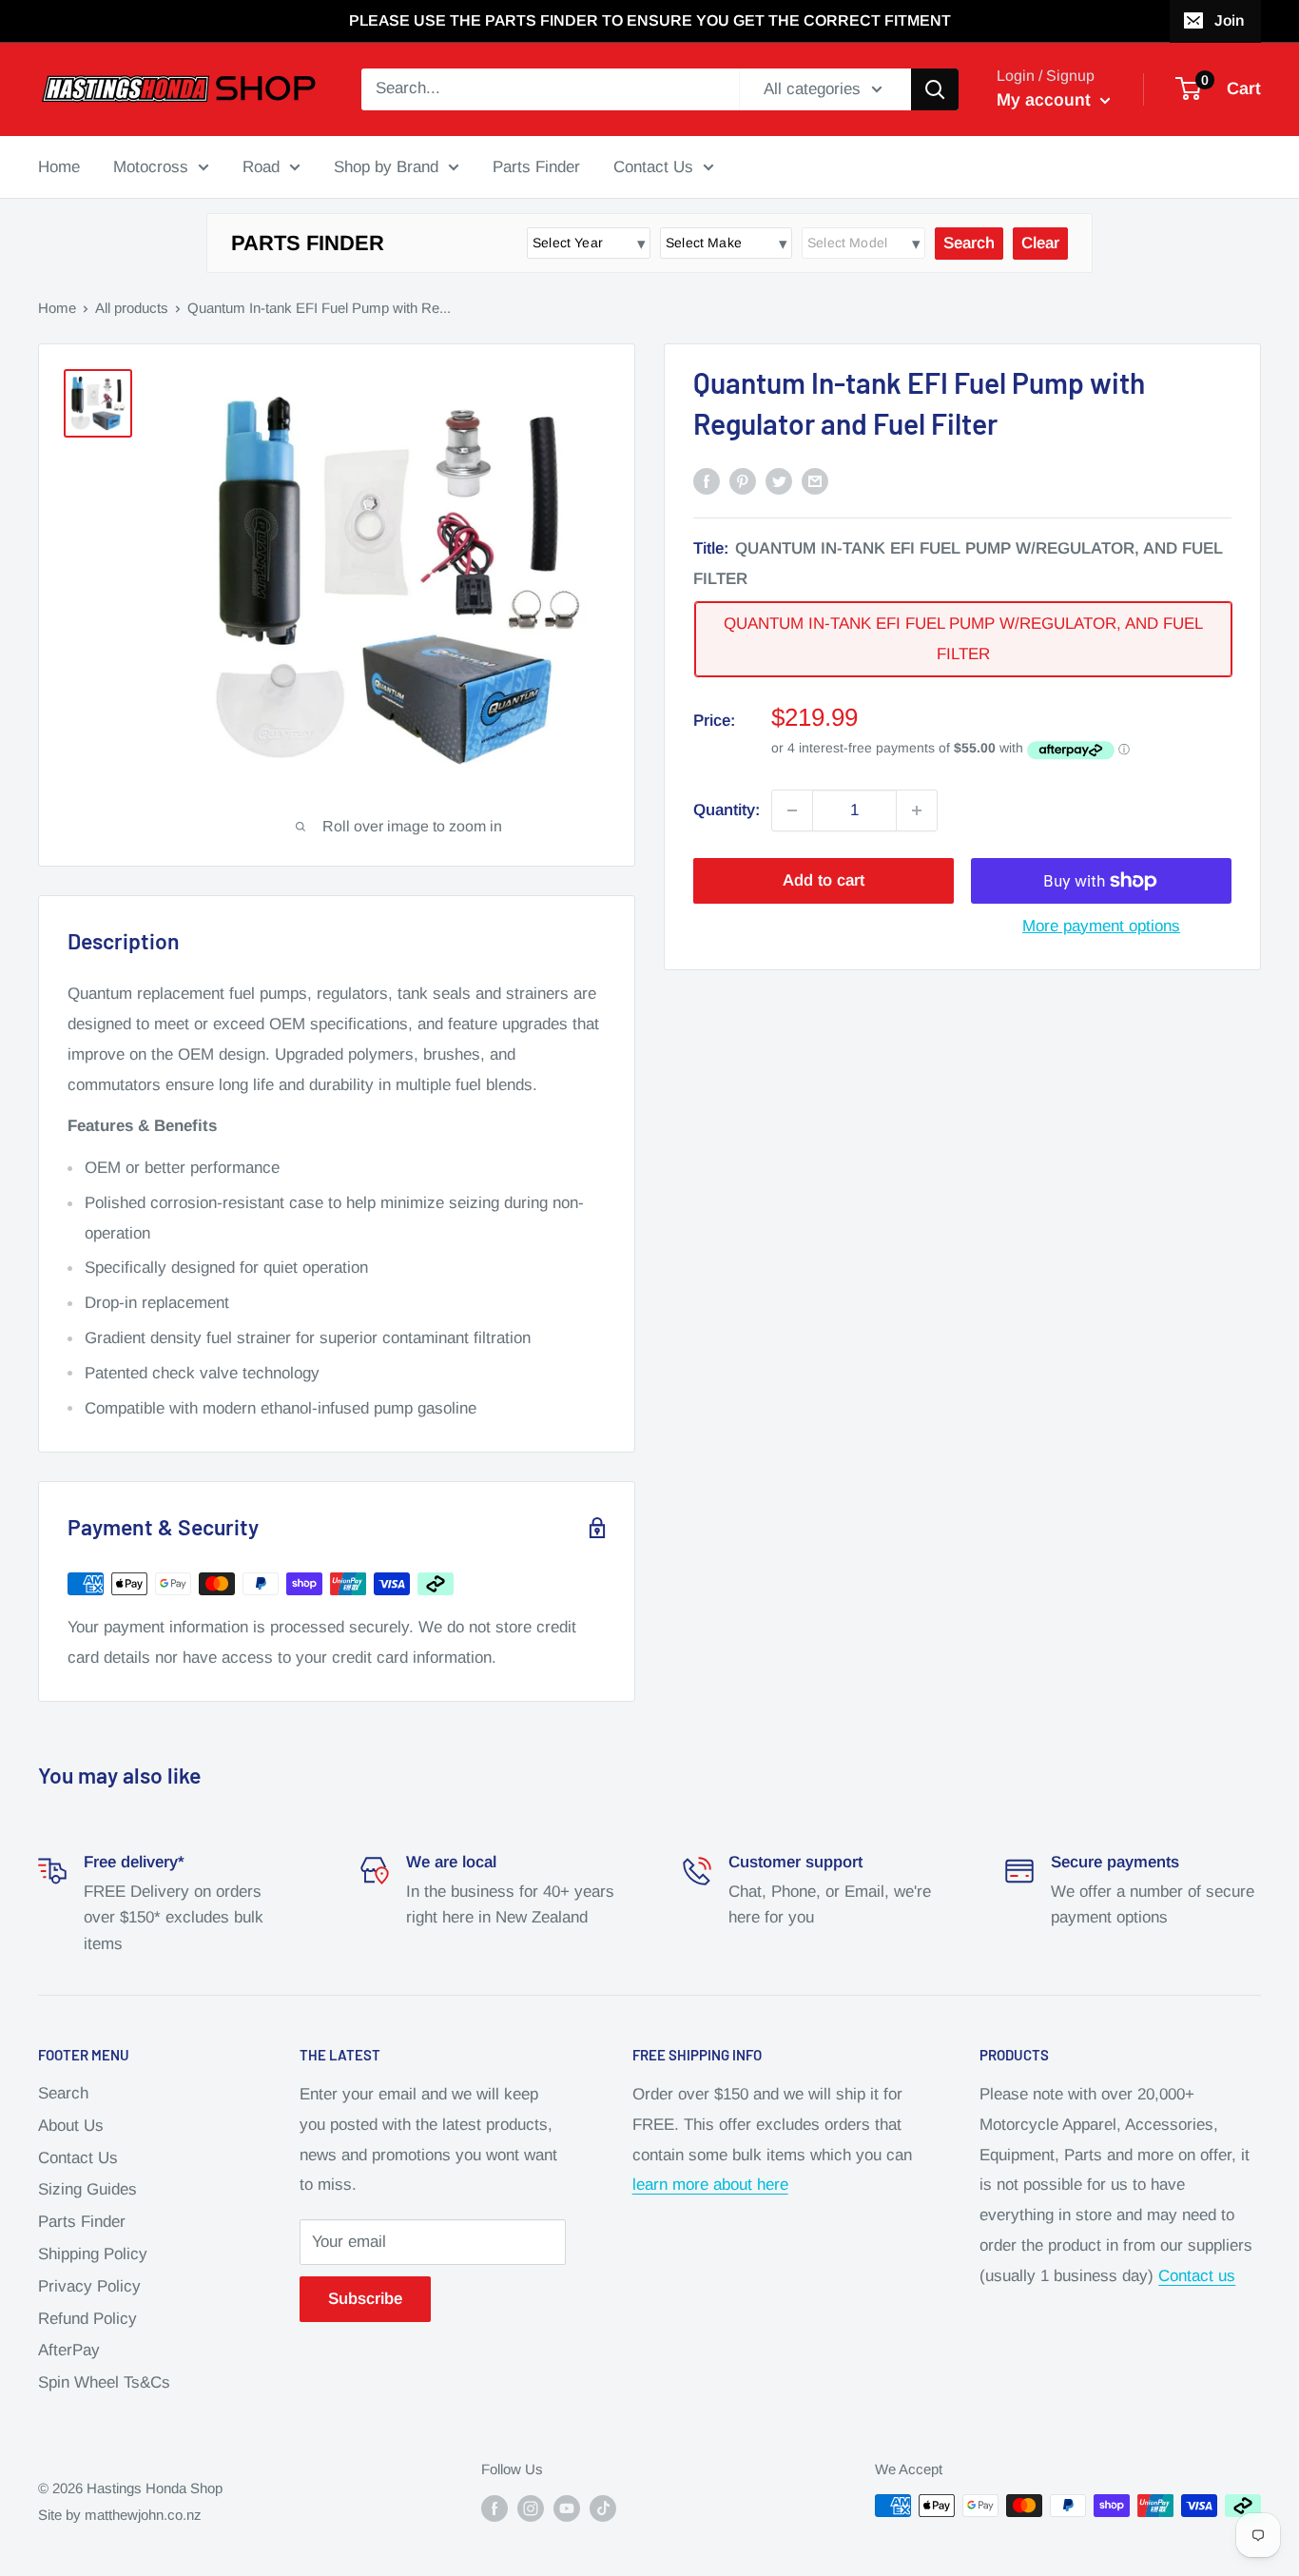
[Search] (935, 89)
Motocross (151, 166)
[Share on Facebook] (707, 480)
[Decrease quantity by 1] (792, 810)
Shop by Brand (386, 166)
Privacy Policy (89, 2286)
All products (132, 308)
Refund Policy (87, 2319)
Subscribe (365, 2299)
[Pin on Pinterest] (743, 480)
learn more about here (710, 2185)
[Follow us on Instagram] (531, 2508)
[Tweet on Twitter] (779, 480)
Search (63, 2093)
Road (261, 166)
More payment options (1101, 926)
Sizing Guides (87, 2189)
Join (1229, 20)
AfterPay (69, 2350)
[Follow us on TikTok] (603, 2508)
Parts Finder (536, 166)
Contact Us (653, 166)
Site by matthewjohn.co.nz (120, 2515)
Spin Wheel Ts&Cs (104, 2382)
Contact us (1197, 2276)
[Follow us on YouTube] (567, 2508)
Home (59, 166)
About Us (71, 2126)
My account (1046, 100)
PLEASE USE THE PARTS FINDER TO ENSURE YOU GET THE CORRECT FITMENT (650, 20)
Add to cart (824, 880)
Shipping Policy (93, 2254)
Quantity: (727, 810)
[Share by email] (815, 480)
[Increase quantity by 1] (917, 810)
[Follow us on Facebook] (494, 2508)
